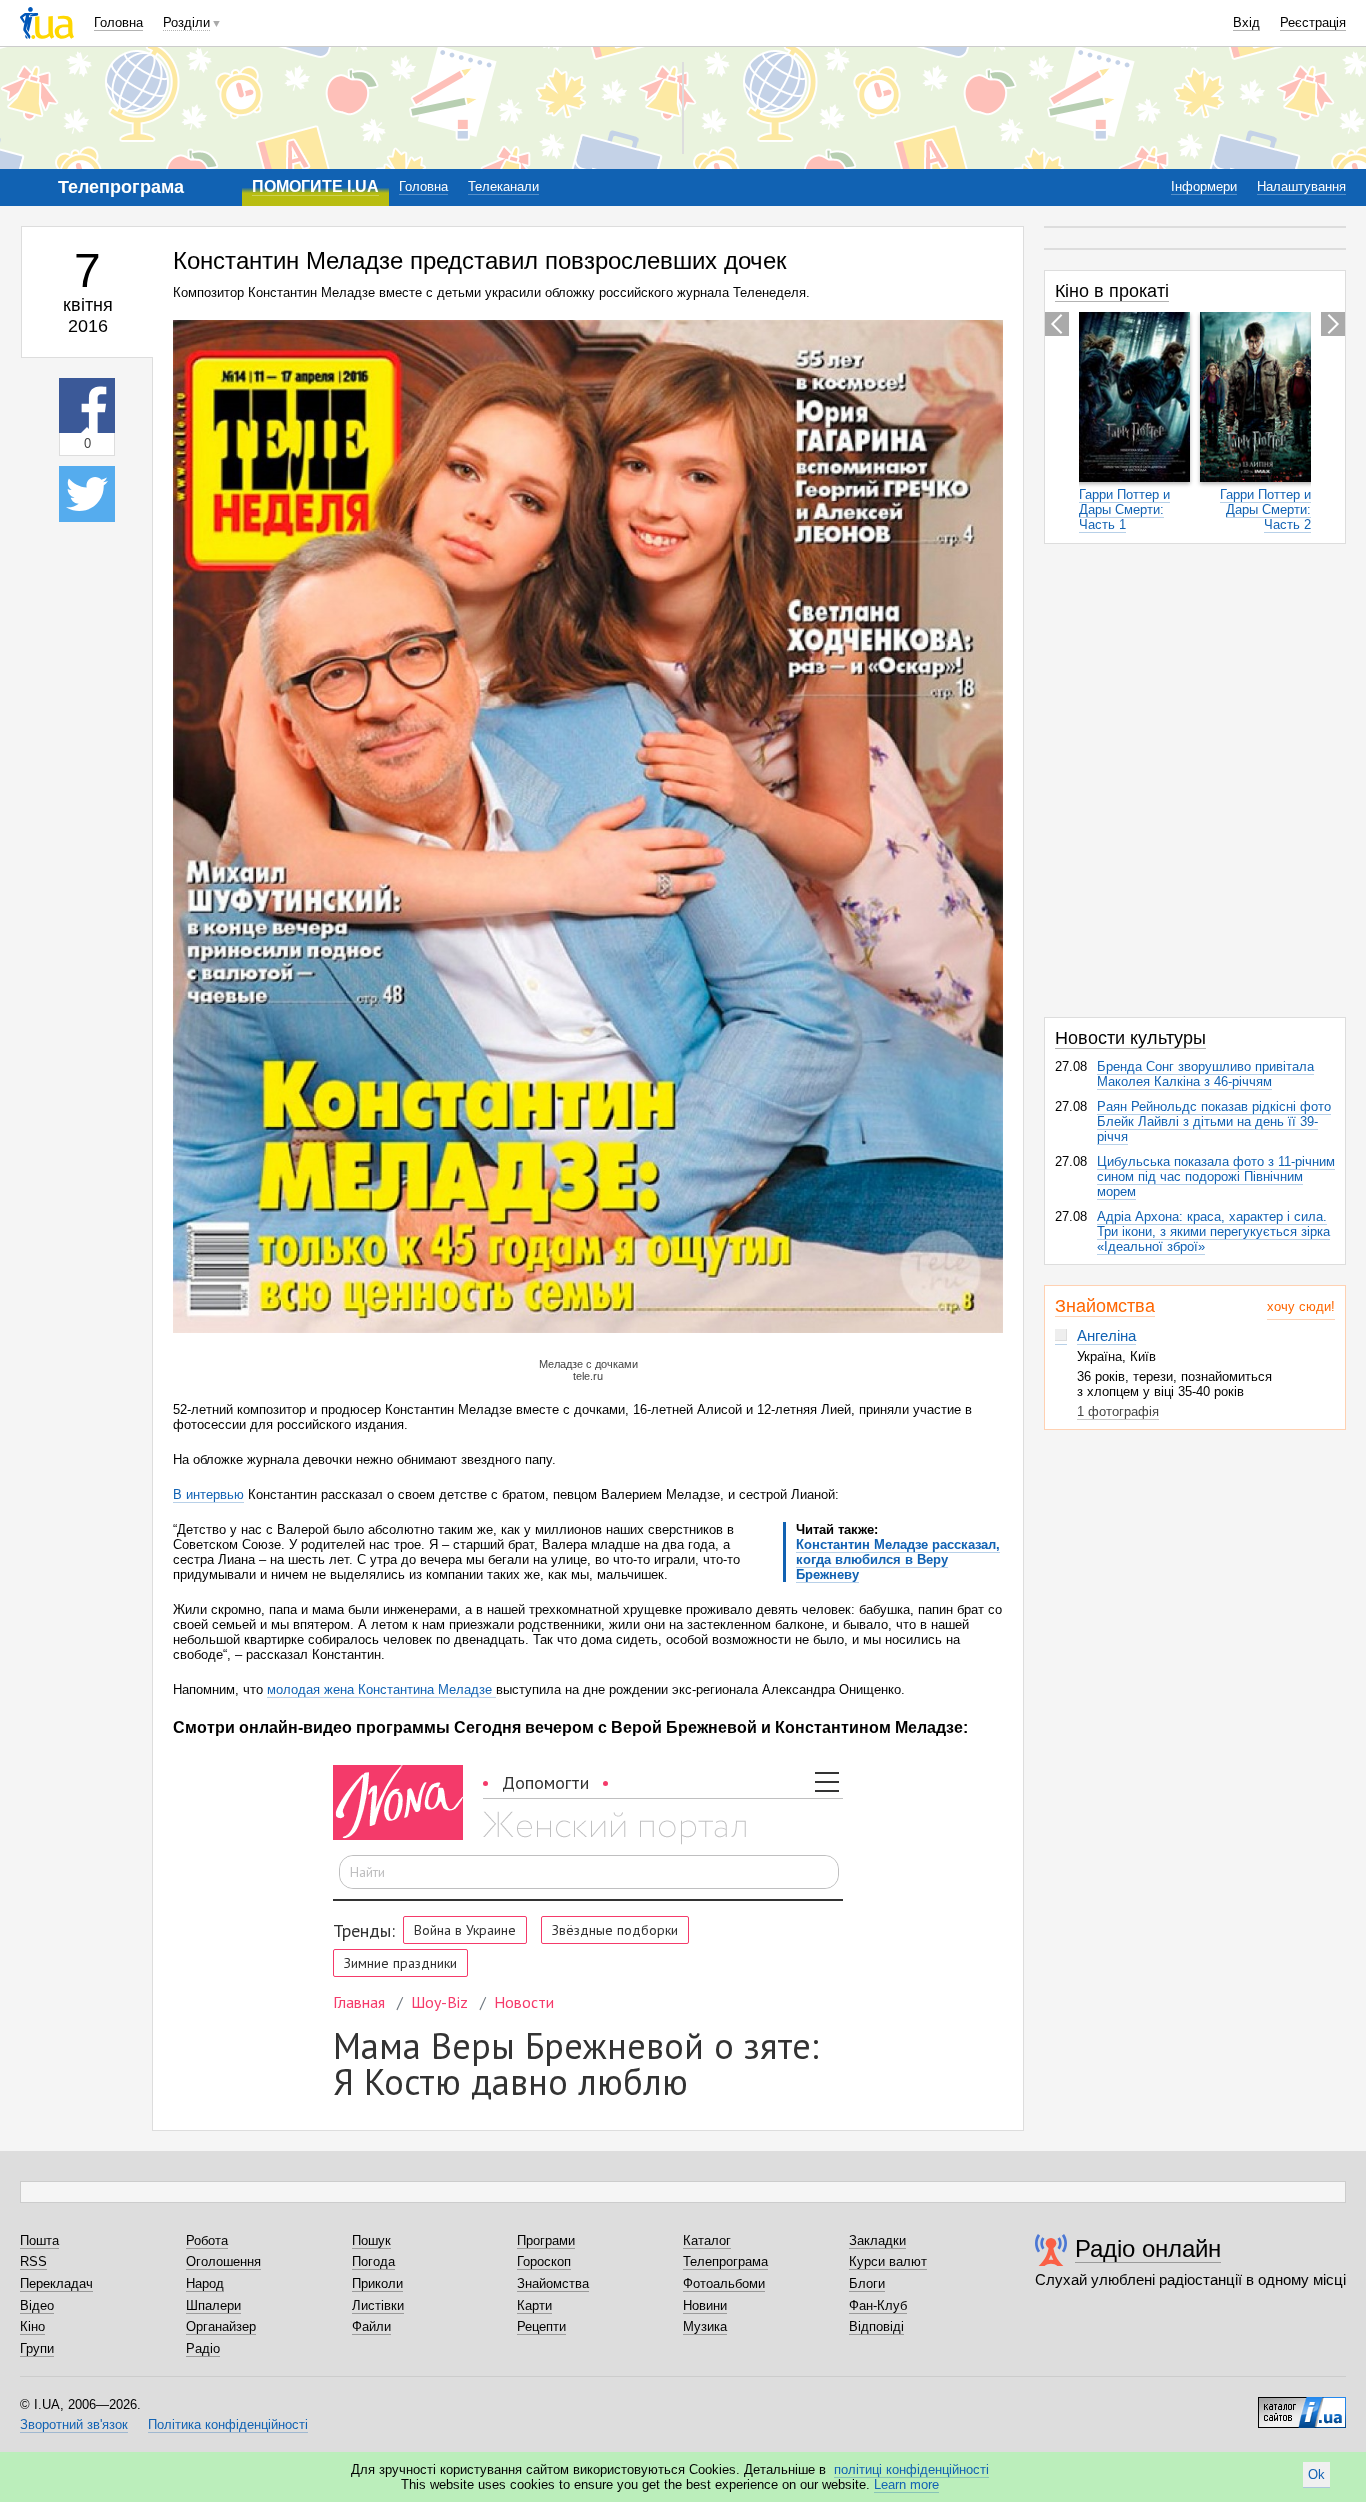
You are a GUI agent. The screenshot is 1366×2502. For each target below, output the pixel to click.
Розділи (186, 22)
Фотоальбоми (724, 2283)
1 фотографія (1118, 1411)
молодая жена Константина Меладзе (381, 1689)
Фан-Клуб (878, 2305)
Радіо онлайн (1148, 2248)
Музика (705, 2326)
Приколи (377, 2283)
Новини (705, 2305)
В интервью (208, 1494)
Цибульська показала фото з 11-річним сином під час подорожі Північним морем (1216, 1176)
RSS (33, 2261)
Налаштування (1301, 186)
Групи (37, 2348)
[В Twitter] (87, 494)
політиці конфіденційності (911, 2469)
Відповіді (876, 2326)
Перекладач (56, 2283)
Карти (534, 2305)
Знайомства (1105, 1306)
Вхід (1246, 22)
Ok (1316, 2474)
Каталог (707, 2240)
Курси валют (888, 2261)
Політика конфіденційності (228, 2424)
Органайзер (221, 2326)
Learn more (906, 2484)
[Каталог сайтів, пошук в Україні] (1302, 2405)
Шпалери (213, 2305)
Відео (37, 2305)
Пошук (371, 2240)
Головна (118, 22)
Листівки (378, 2305)
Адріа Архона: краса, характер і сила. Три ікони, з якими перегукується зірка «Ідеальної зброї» (1213, 1231)
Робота (207, 2240)
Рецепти (541, 2326)
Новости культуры (1130, 1038)
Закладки (877, 2240)
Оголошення (223, 2261)
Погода (373, 2261)
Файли (371, 2326)
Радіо (203, 2348)
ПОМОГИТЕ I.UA (315, 186)
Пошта (39, 2240)
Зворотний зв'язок (74, 2424)
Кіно (32, 2326)
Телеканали (503, 186)
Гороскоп (544, 2261)
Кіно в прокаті (1112, 291)
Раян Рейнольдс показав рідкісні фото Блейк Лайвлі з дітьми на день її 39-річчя (1214, 1121)
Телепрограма (725, 2261)
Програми (546, 2240)
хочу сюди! (1301, 1306)
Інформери (1204, 186)
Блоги (867, 2283)
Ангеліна (1106, 1335)
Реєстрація (1313, 22)
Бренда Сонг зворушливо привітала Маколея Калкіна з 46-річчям (1205, 1074)
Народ (205, 2283)
